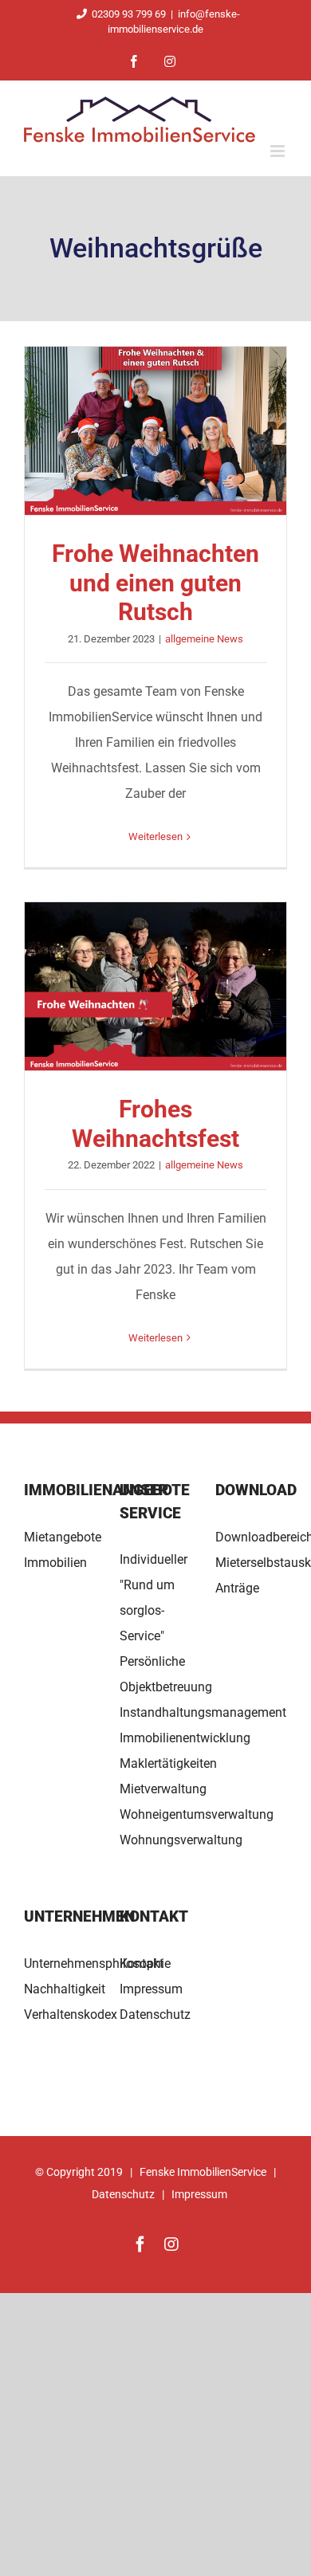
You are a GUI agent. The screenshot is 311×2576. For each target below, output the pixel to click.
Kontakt (142, 1963)
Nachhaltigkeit (65, 1989)
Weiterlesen (155, 836)
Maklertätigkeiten (168, 1763)
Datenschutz (155, 2014)
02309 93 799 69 (129, 14)
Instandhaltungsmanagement (203, 1712)
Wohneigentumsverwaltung (197, 1814)
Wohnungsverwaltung (181, 1840)
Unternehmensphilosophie (97, 1963)
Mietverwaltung (163, 1789)
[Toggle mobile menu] (279, 151)
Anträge (237, 1588)
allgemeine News (204, 639)
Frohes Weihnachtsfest (155, 987)
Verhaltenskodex (71, 2014)
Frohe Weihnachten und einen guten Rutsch (155, 431)
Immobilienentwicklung (185, 1738)
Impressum (151, 1989)
